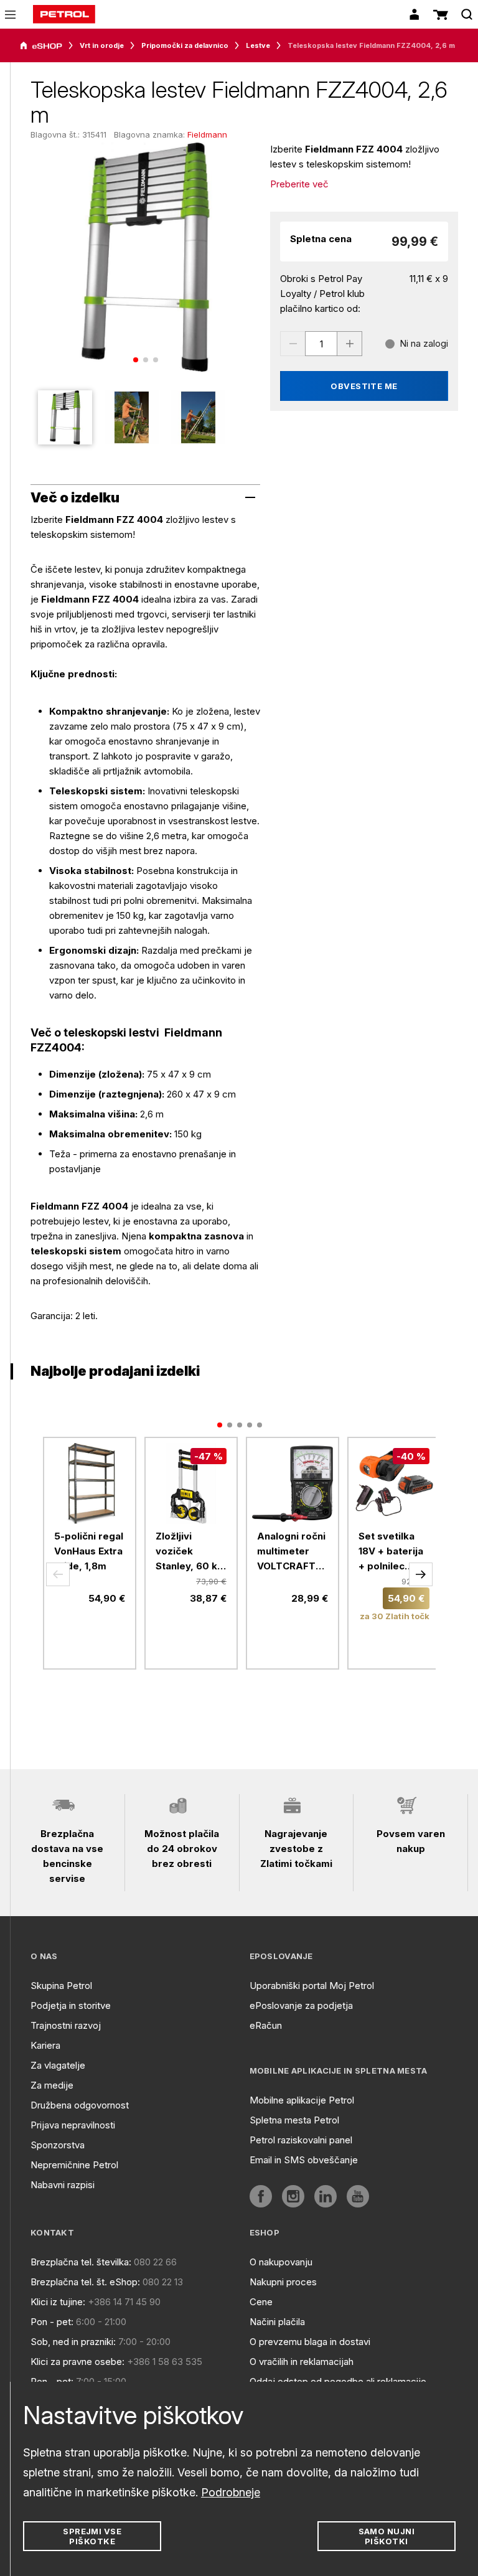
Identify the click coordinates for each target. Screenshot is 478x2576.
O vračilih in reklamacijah (302, 2362)
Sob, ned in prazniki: (73, 2342)
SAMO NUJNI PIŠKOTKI (387, 2536)
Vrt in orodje (102, 45)
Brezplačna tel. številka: (81, 2262)
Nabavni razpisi (63, 2185)
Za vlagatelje (58, 2065)
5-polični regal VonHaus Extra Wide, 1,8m (89, 1551)
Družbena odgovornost (80, 2105)
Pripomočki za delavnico (185, 45)
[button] (58, 1574)
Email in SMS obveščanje (304, 2160)
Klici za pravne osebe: (77, 2362)
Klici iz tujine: (58, 2302)
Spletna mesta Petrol (294, 2120)
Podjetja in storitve (71, 2005)
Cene (261, 2302)
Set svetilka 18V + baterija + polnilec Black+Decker (391, 1552)
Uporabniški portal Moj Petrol (312, 1986)
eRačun (266, 2025)
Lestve (258, 45)
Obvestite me (364, 386)
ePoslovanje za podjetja (301, 2005)
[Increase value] (350, 344)
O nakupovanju (281, 2262)
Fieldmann (207, 134)
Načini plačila (277, 2322)
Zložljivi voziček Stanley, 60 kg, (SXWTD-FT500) (191, 1552)
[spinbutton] (321, 344)
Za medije (52, 2085)
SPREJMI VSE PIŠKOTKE (92, 2536)
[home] (64, 14)
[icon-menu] (10, 15)
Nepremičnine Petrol (74, 2165)
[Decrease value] (293, 344)
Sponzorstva (58, 2145)
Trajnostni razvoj (66, 2025)
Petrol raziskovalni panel (301, 2140)
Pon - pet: (52, 2322)
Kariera (45, 2045)
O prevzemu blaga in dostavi (310, 2342)
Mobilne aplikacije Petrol (302, 2100)
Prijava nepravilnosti (73, 2125)
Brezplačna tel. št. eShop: (85, 2282)
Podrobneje (231, 2492)
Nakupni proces (283, 2282)
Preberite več (299, 184)
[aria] (41, 46)
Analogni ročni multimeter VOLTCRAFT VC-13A (291, 1552)
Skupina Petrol (61, 1986)
